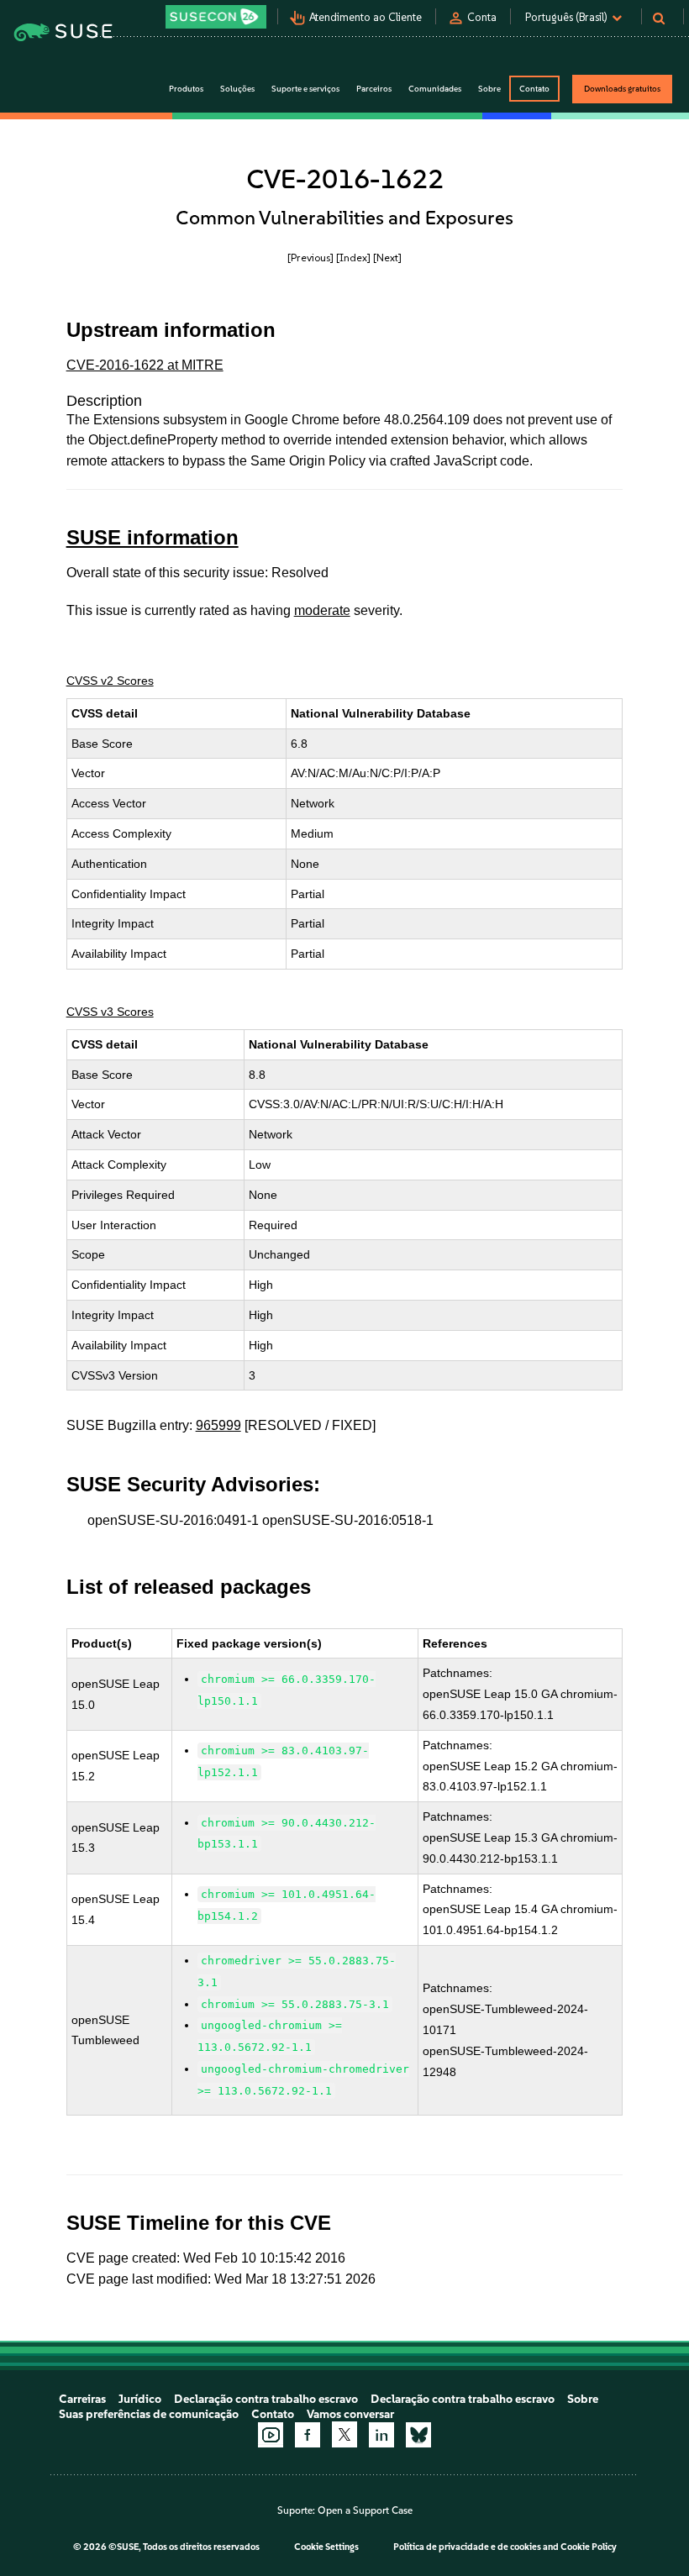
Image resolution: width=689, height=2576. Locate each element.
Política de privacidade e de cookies (467, 2547)
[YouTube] (271, 2435)
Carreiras (82, 2399)
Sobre (583, 2399)
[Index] (353, 258)
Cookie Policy (589, 2547)
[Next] (387, 258)
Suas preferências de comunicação (149, 2414)
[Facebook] (308, 2435)
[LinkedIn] (381, 2435)
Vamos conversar (350, 2414)
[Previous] (310, 258)
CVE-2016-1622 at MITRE (145, 365)
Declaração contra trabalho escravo (266, 2399)
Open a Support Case (365, 2510)
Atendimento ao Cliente (366, 17)
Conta (482, 17)
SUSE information (153, 537)
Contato (534, 89)
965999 (218, 1425)
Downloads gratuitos (622, 89)
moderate (322, 610)
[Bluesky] (418, 2435)
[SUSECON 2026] (216, 17)
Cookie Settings (326, 2547)
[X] (344, 2434)
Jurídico (140, 2399)
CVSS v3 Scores (110, 1012)
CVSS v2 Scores (110, 681)
